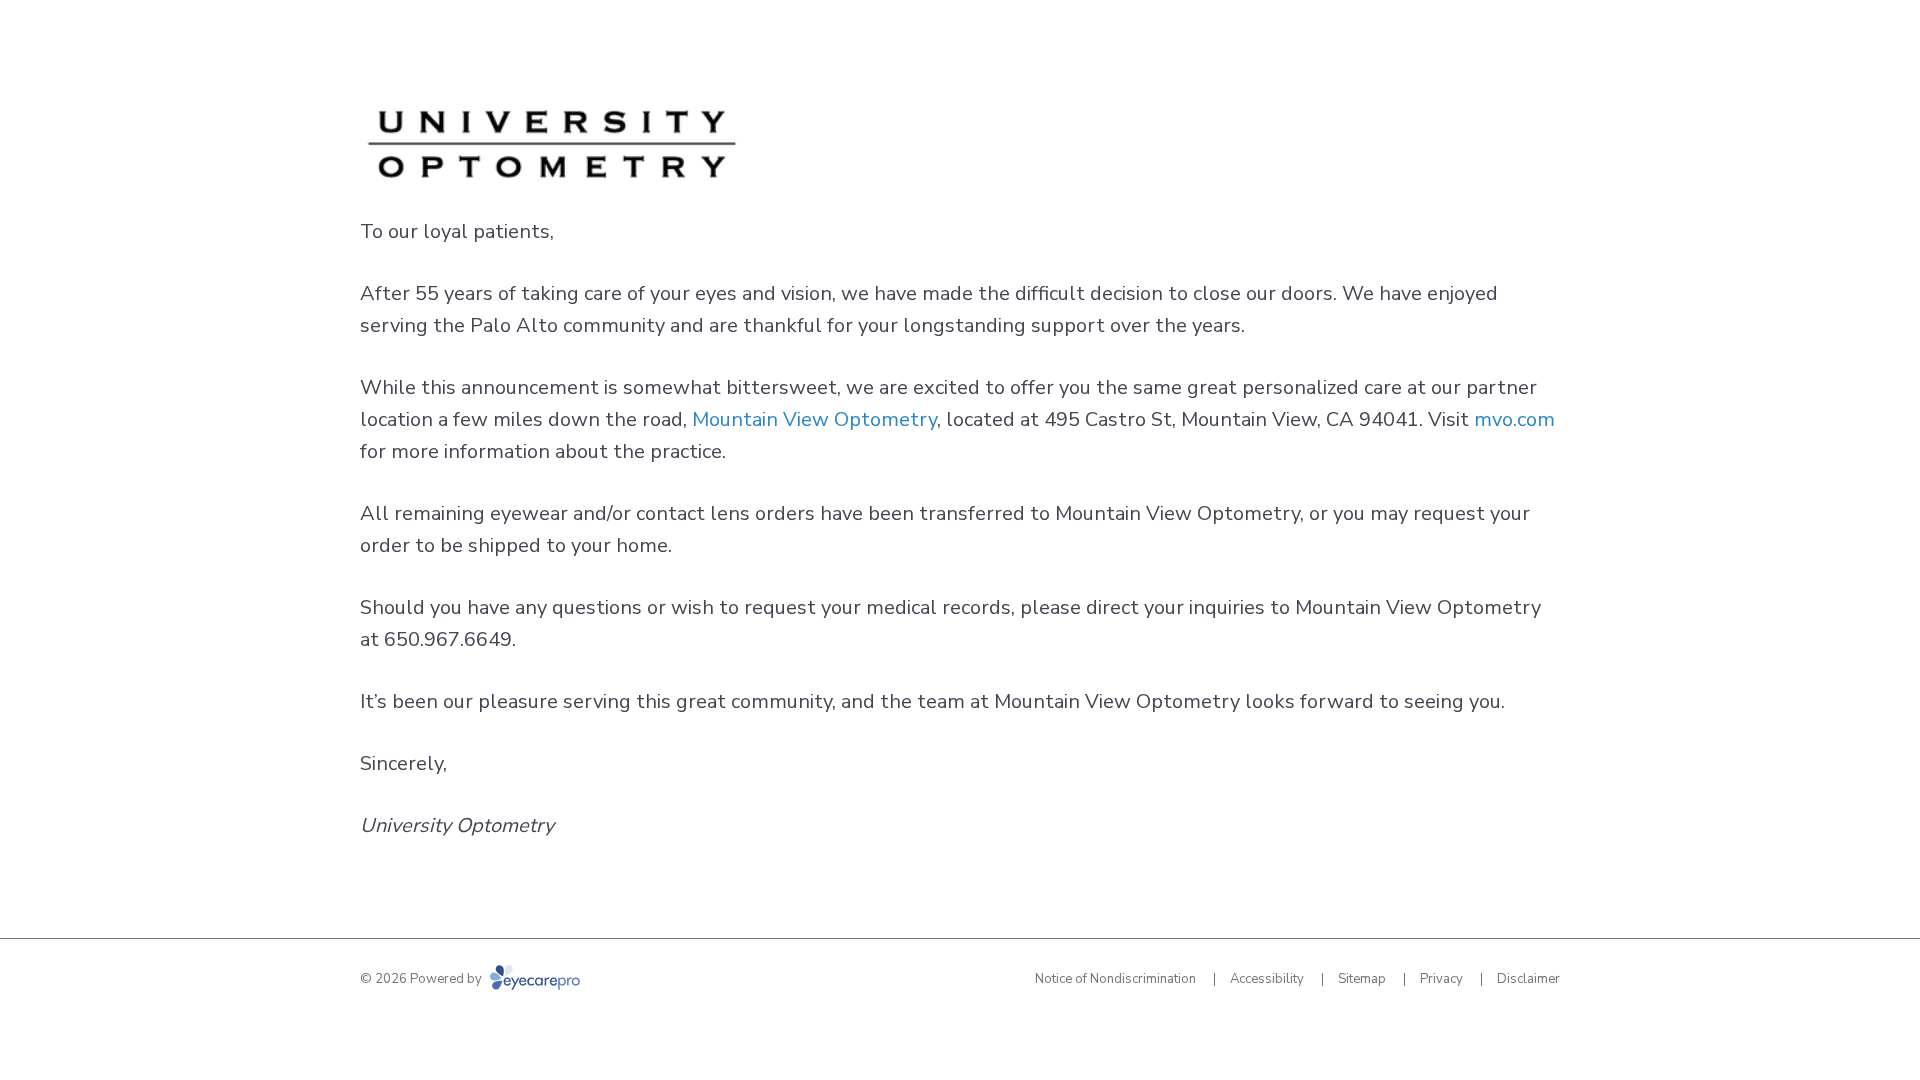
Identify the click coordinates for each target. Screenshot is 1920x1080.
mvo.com (1514, 419)
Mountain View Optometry (814, 419)
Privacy (1441, 979)
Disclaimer (1528, 979)
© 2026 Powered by (422, 979)
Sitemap (1362, 979)
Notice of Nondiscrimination (1115, 979)
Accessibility (1267, 979)
